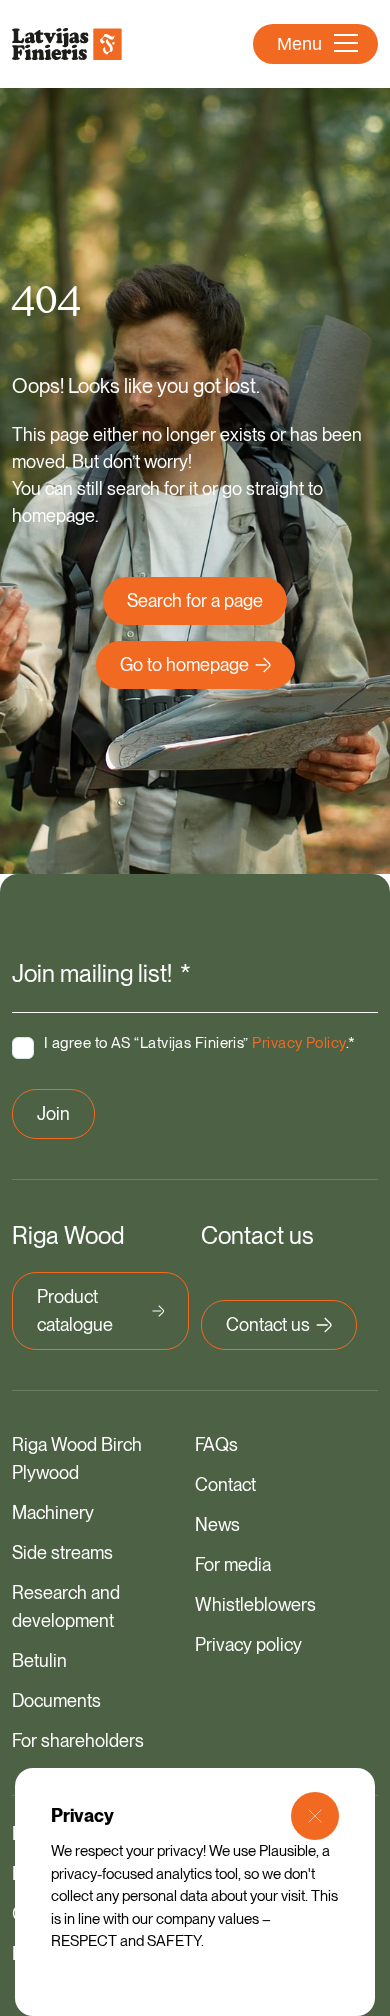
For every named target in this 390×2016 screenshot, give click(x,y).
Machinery (53, 1512)
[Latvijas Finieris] (67, 44)
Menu (299, 44)
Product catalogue (75, 1310)
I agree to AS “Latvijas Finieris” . (200, 1043)
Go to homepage (184, 664)
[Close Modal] (315, 1816)
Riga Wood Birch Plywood (77, 1458)
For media (233, 1564)
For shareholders (78, 1740)
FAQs (216, 1444)
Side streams (62, 1552)
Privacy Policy (298, 1043)
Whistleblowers (255, 1604)
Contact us (268, 1324)
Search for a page (195, 600)
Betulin (39, 1660)
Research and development (66, 1606)
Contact (225, 1484)
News (217, 1524)
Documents (56, 1700)
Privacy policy (248, 1644)
